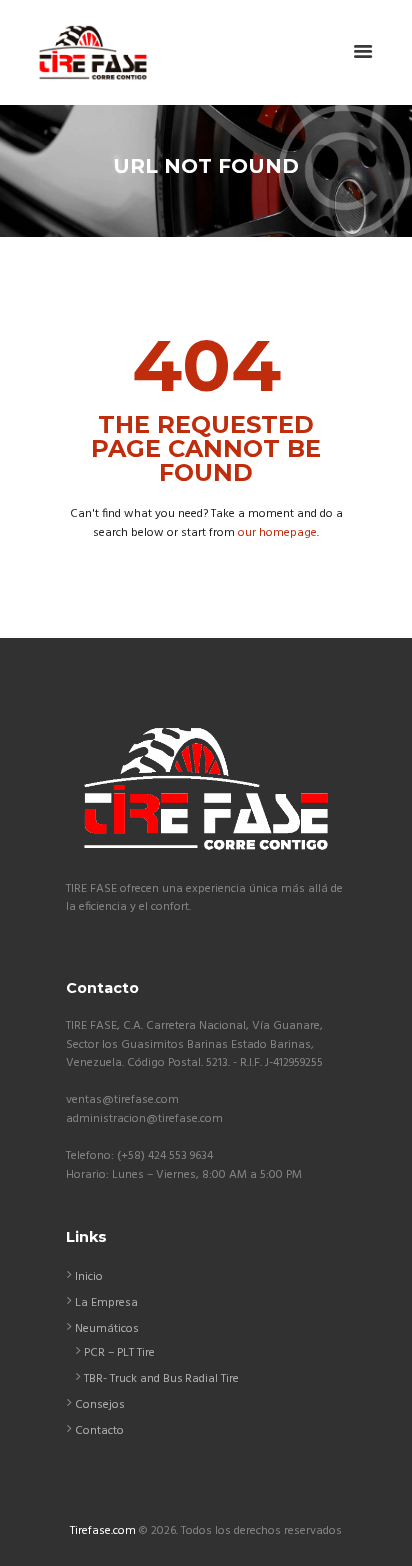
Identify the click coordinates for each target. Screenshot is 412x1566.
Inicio (89, 1277)
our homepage (277, 533)
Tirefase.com (103, 1531)
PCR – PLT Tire (119, 1352)
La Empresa (106, 1303)
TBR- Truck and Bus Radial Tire (161, 1378)
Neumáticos (107, 1329)
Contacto (99, 1431)
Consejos (100, 1405)
